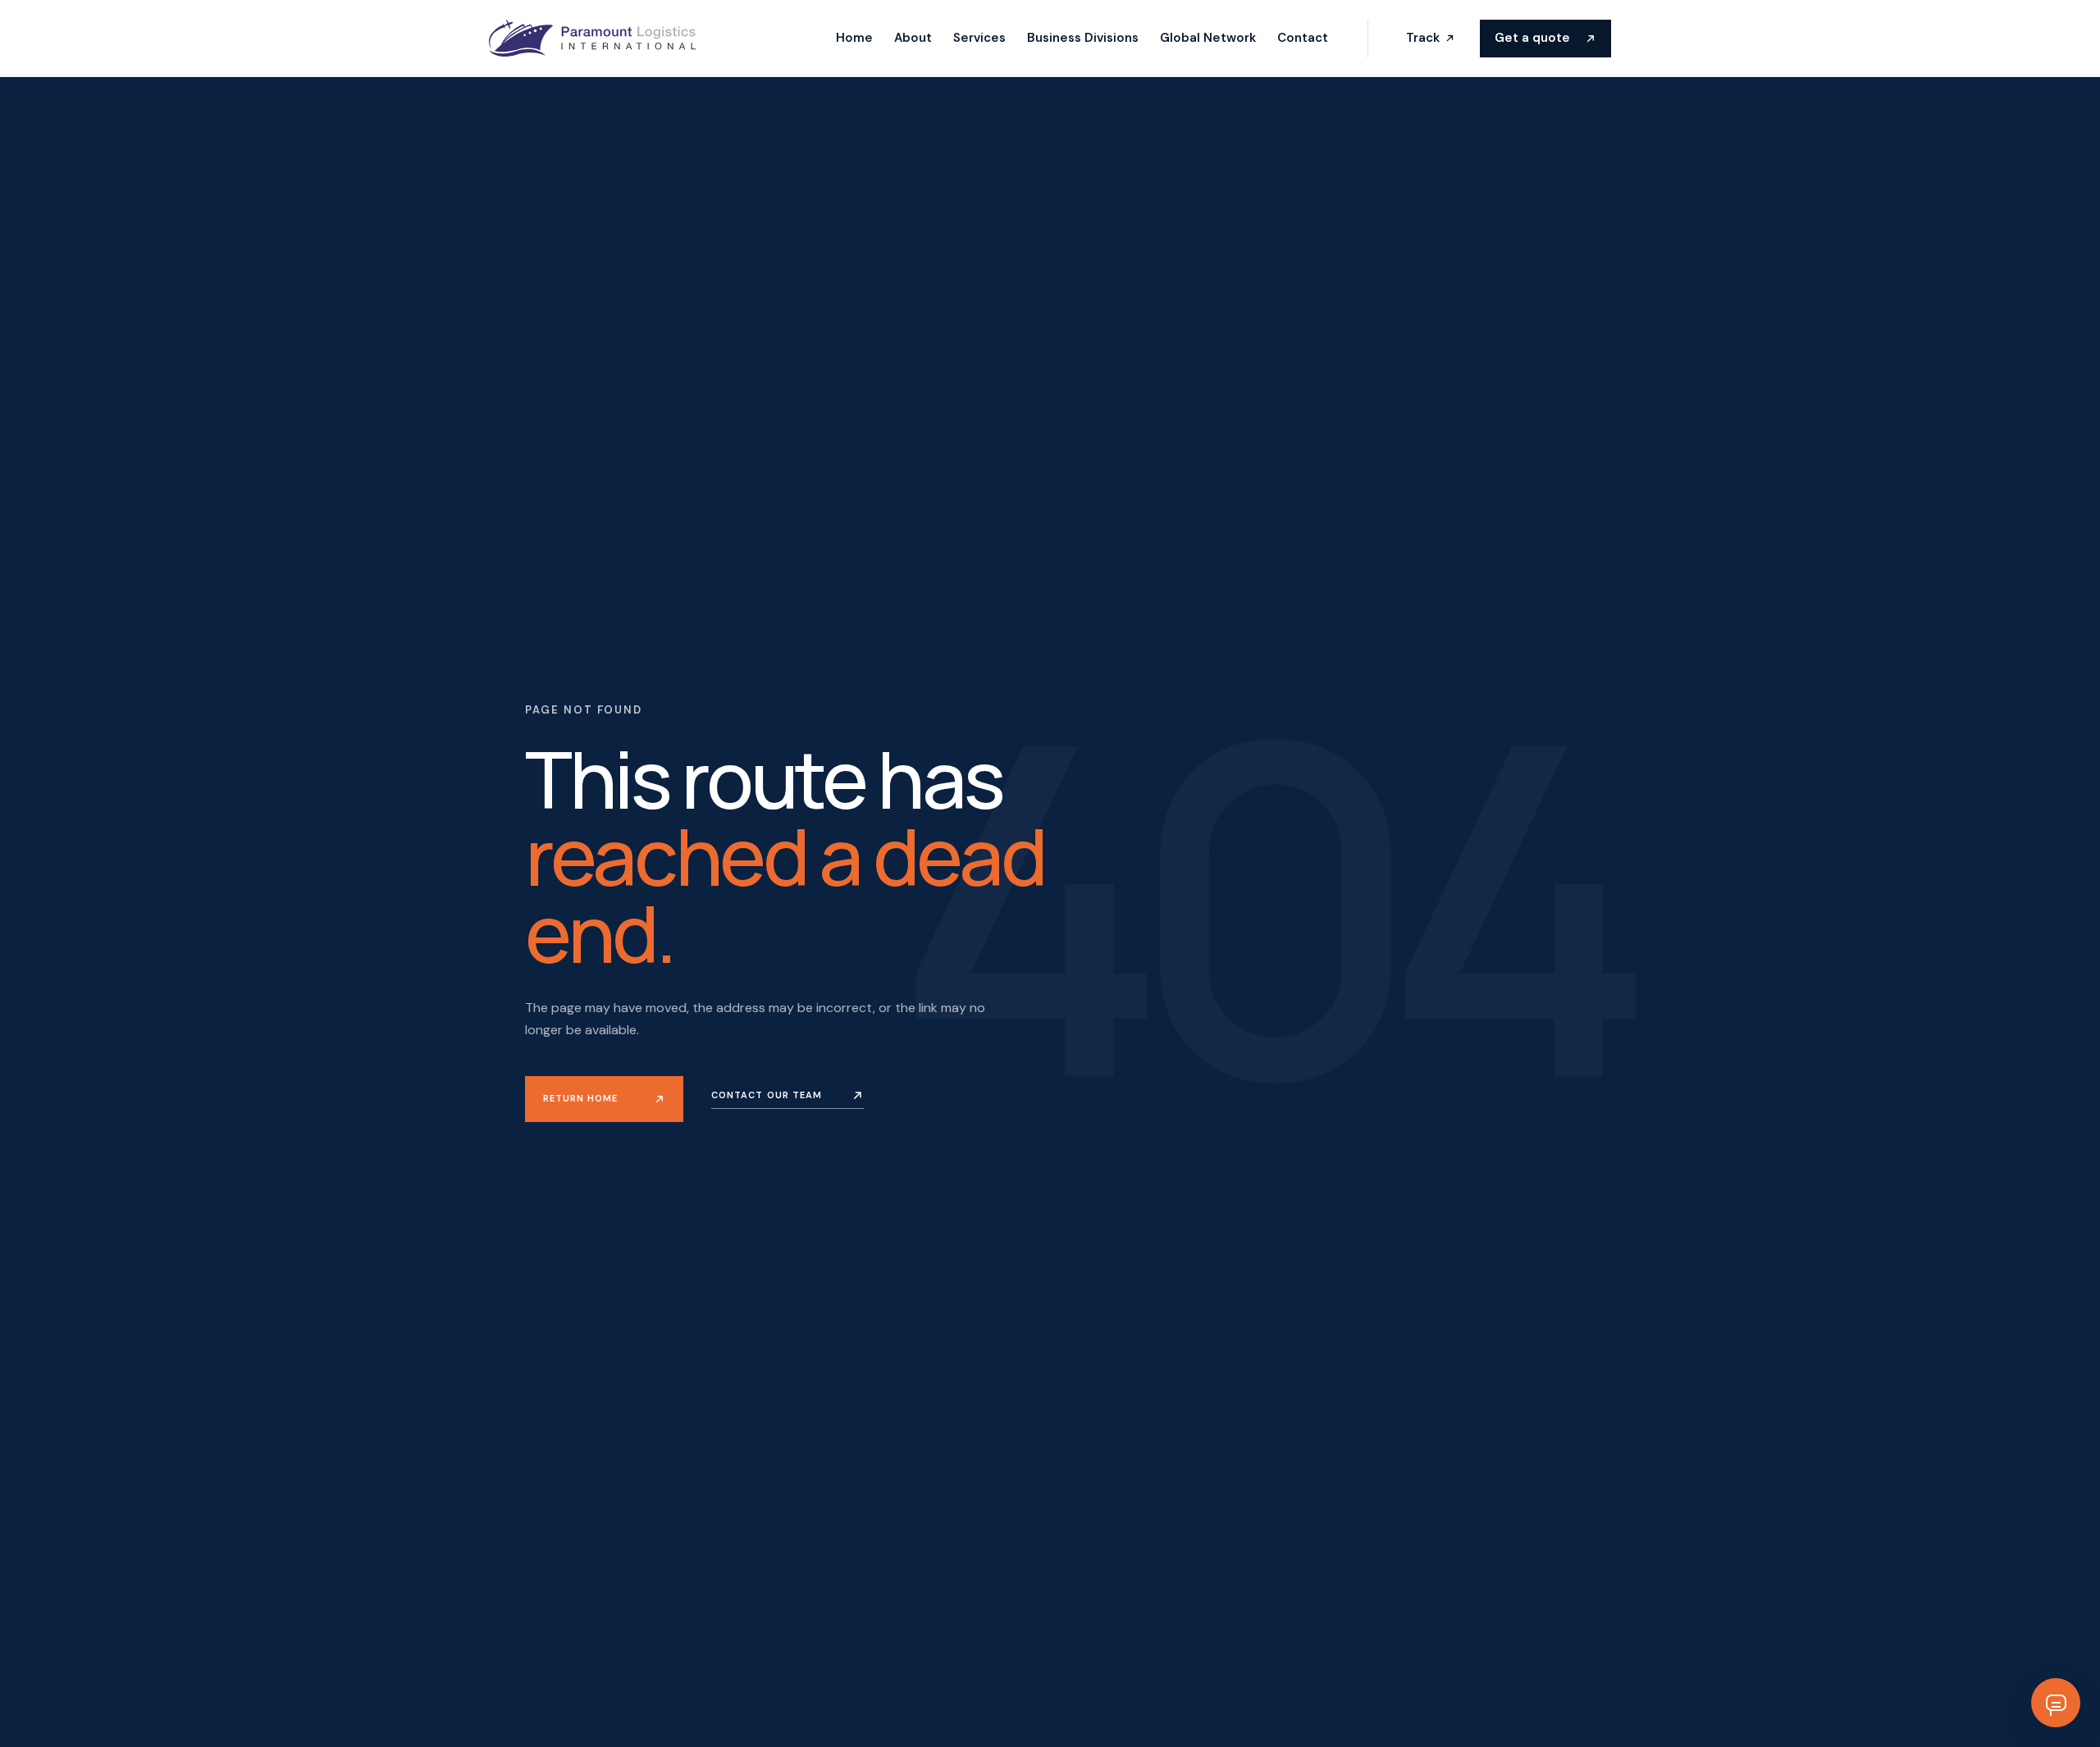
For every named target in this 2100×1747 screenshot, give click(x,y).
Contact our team (767, 1095)
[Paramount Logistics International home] (592, 38)
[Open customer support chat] (2056, 1703)
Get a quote (1532, 38)
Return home (580, 1098)
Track (1423, 38)
